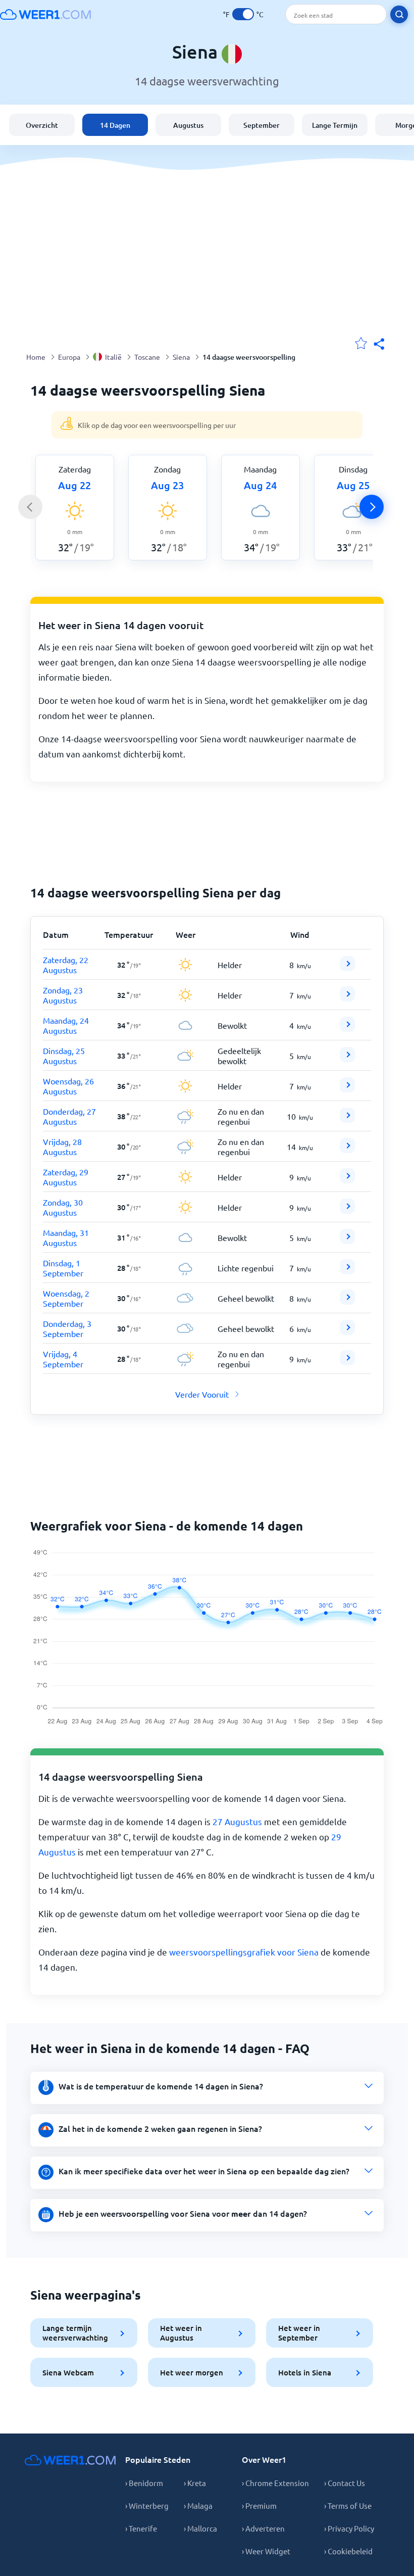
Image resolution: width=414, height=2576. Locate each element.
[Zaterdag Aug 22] (347, 968)
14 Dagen (115, 125)
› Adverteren (263, 2528)
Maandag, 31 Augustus (66, 1237)
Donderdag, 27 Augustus (69, 1116)
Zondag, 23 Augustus (63, 995)
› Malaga (198, 2506)
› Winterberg (147, 2506)
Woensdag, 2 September (66, 1298)
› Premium (259, 2506)
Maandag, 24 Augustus (66, 1025)
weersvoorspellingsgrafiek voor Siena (244, 1952)
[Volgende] (372, 507)
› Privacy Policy (349, 2528)
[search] (399, 14)
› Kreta (195, 2483)
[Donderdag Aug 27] (347, 1119)
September (262, 125)
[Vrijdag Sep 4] (347, 1362)
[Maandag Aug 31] (347, 1241)
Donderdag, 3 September (67, 1328)
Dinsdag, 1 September (63, 1268)
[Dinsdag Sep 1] (347, 1271)
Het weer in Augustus (181, 2333)
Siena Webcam (68, 2372)
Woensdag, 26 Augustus (68, 1086)
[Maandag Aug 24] (347, 1028)
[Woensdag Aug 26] (347, 1089)
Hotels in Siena (305, 2372)
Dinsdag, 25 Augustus (64, 1056)
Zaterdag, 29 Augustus (66, 1177)
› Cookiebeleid (348, 2551)
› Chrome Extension (275, 2483)
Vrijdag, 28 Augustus (62, 1147)
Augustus (188, 125)
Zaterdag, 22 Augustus (66, 965)
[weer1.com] (45, 14)
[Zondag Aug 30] (347, 1210)
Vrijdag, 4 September (63, 1359)
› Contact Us (345, 2483)
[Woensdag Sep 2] (347, 1301)
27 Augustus (237, 1821)
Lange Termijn (335, 125)
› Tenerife (141, 2528)
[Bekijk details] (347, 964)
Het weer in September (299, 2333)
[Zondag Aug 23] (347, 998)
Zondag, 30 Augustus (63, 1207)
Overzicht (42, 125)
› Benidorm (144, 2483)
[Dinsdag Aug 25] (347, 1059)
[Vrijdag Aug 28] (347, 1150)
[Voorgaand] (30, 507)
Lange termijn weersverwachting (75, 2333)
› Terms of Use (348, 2506)
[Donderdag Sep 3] (347, 1331)
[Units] (243, 14)
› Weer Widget (266, 2551)
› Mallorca (200, 2528)
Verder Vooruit (202, 1394)
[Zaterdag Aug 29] (347, 1180)
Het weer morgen (192, 2372)
